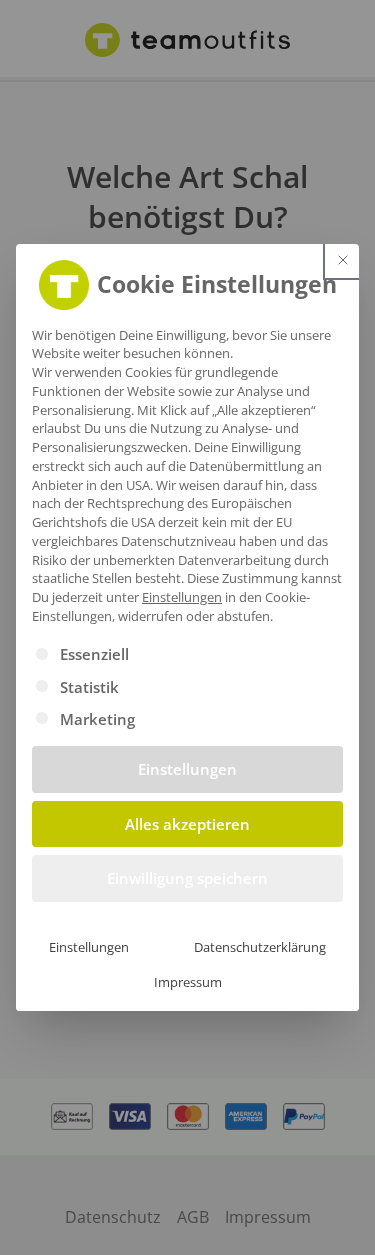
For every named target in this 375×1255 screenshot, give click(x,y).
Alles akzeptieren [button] (187, 824)
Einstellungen (89, 947)
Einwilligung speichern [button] (187, 878)
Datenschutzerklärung (260, 947)
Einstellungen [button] (182, 597)
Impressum (188, 982)
